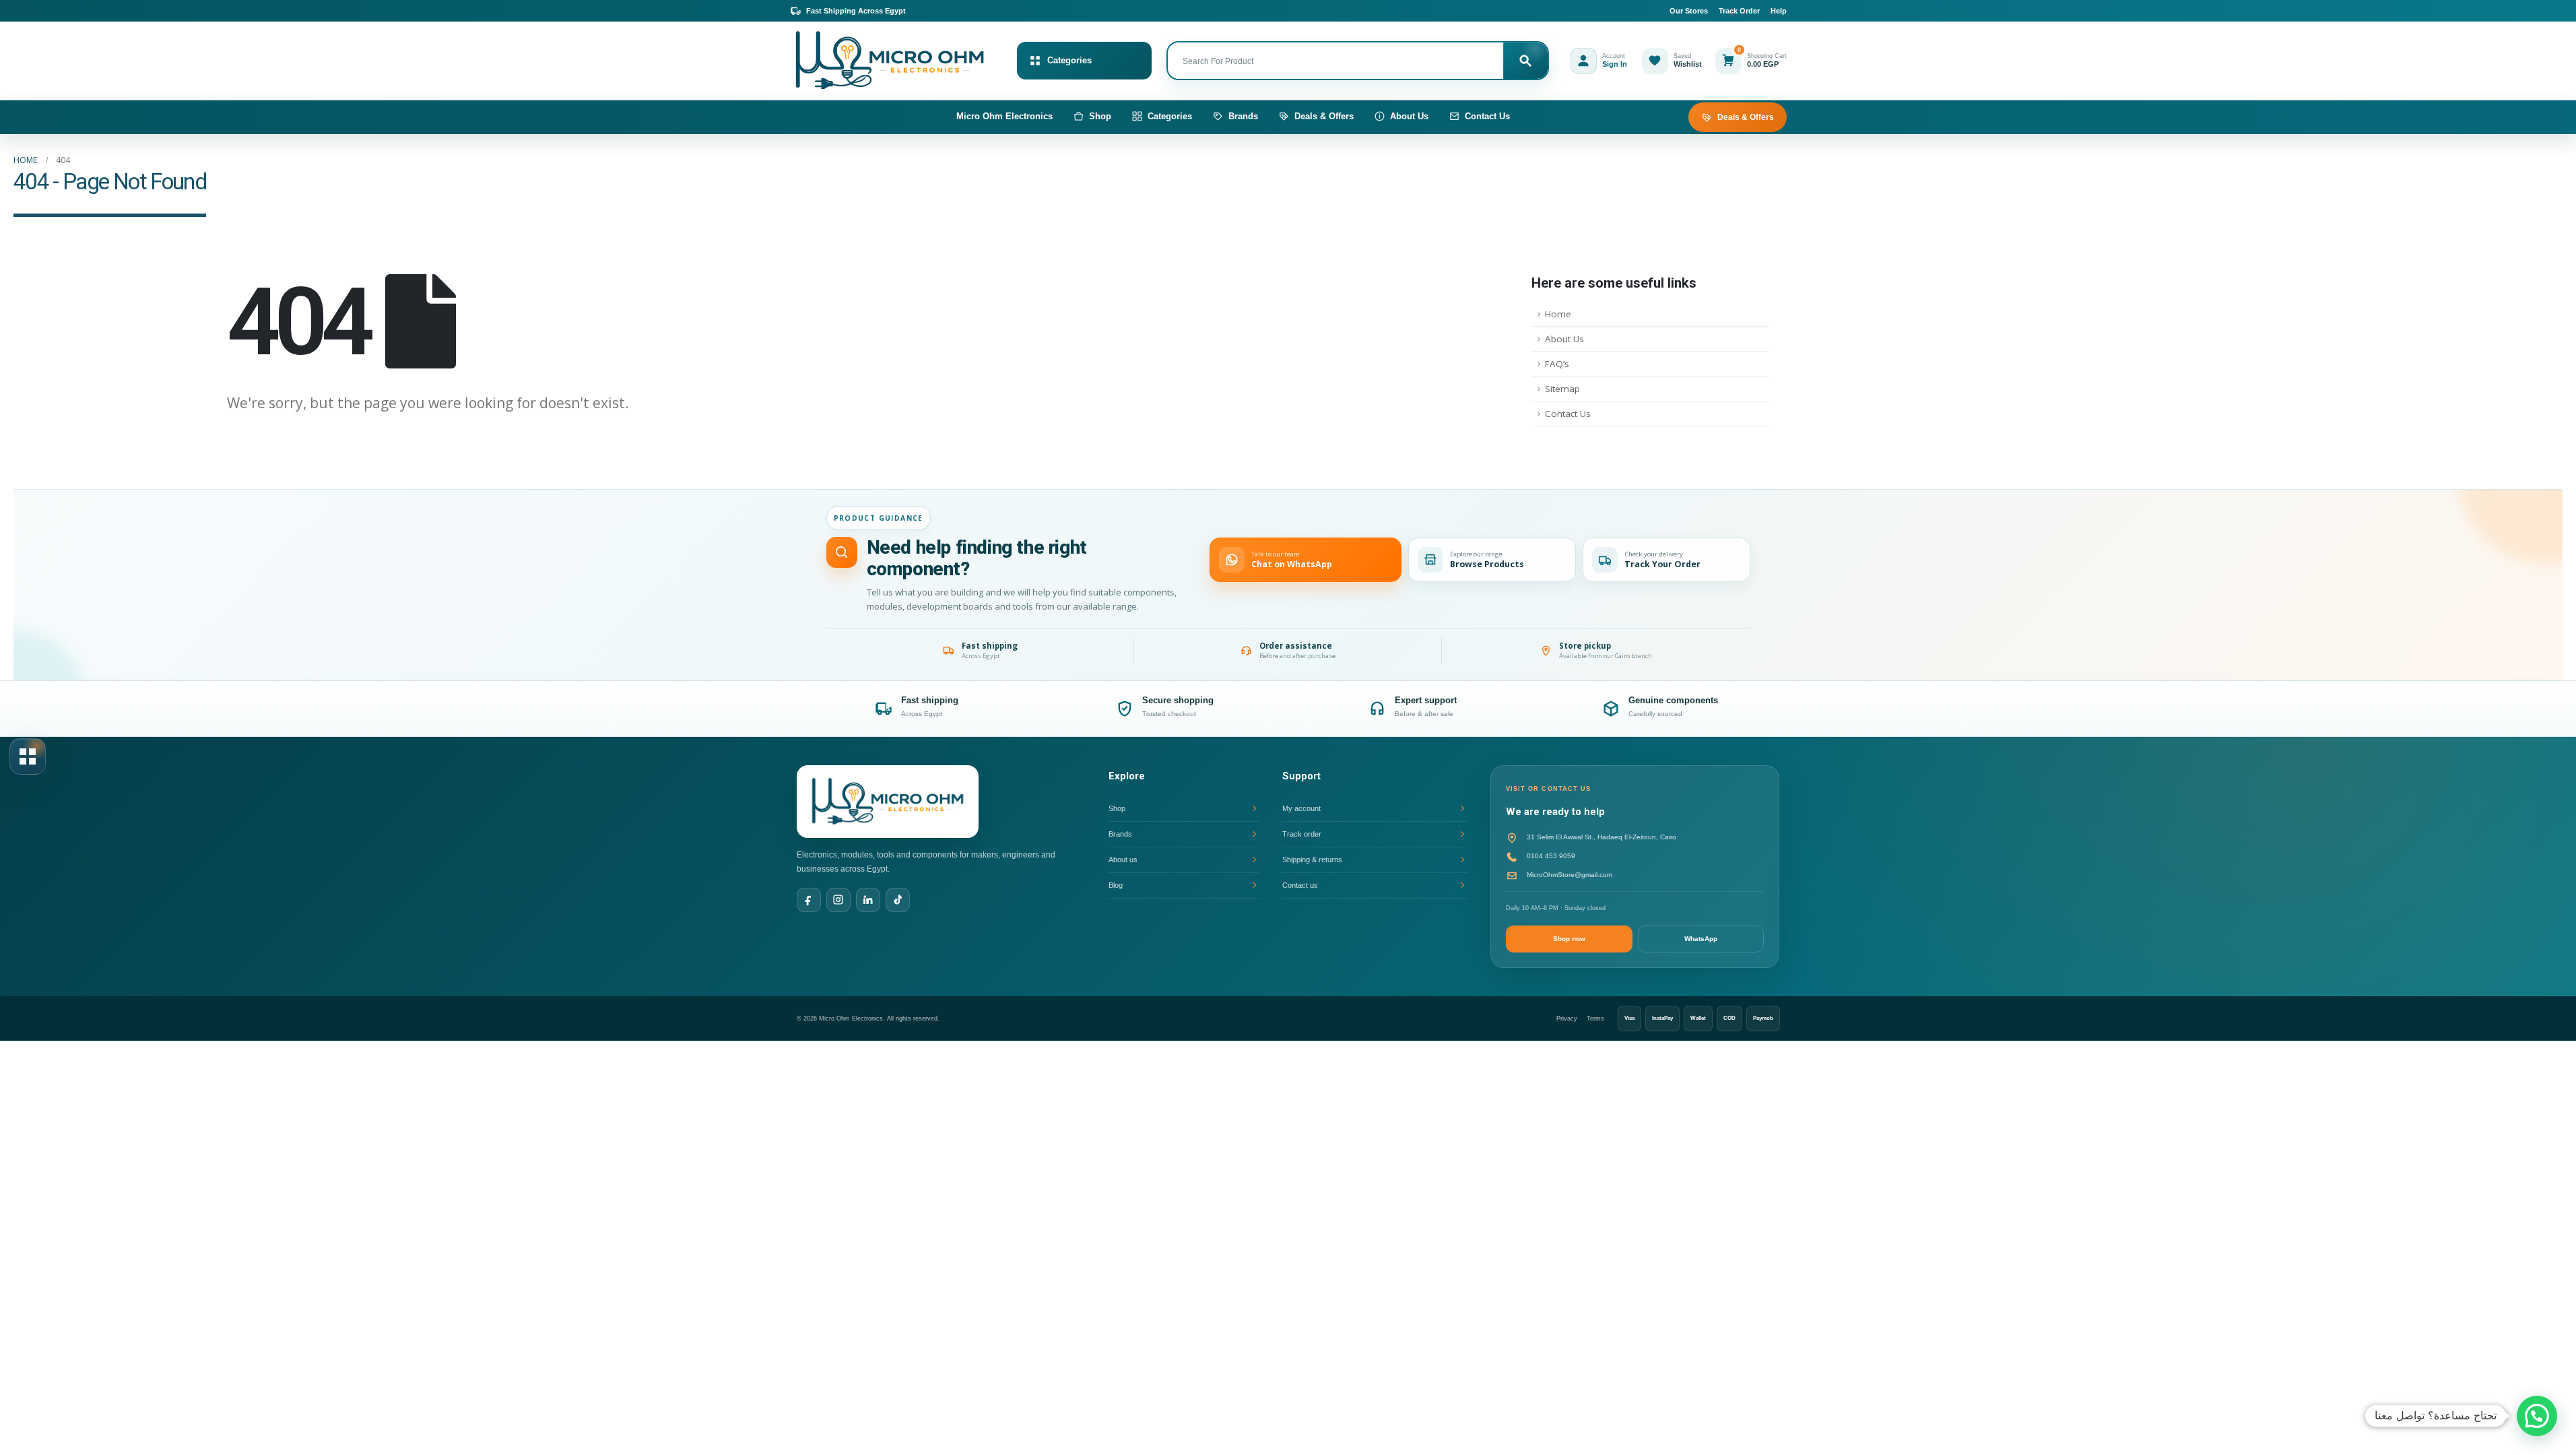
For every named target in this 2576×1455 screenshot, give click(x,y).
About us (1123, 860)
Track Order (1739, 11)
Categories (1170, 116)
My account (1301, 808)
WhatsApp (1701, 939)
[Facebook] (809, 900)
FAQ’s (1557, 364)
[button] (2537, 1416)
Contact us (1300, 885)
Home (1558, 314)
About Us (1409, 116)
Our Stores (1689, 11)
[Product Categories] (28, 756)
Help (1779, 11)
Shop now (1569, 939)
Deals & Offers (1324, 116)
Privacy (1567, 1019)
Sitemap (1562, 389)
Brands (1243, 116)
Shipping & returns (1312, 860)
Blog (1116, 885)
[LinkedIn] (868, 900)
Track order (1302, 834)
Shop (1100, 116)
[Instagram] (838, 900)
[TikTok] (898, 900)
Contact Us (1487, 116)
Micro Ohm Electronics (1004, 116)
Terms (1595, 1019)
